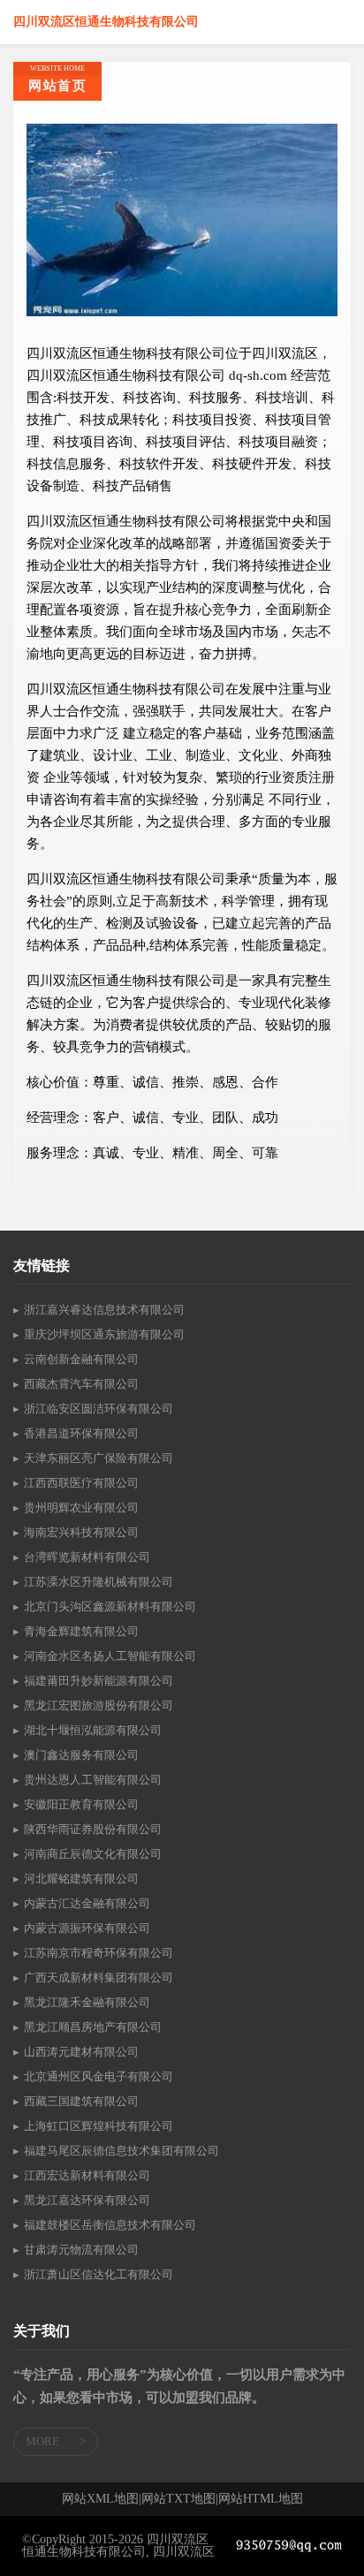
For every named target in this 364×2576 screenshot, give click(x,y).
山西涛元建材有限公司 (81, 2052)
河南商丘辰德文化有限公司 (93, 1854)
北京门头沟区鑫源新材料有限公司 (110, 1606)
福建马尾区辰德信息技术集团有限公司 (121, 2151)
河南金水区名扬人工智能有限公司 (110, 1656)
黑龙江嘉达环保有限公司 (87, 2200)
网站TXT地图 (178, 2499)
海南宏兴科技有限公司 (81, 1532)
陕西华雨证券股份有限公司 (93, 1829)
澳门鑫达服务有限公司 (81, 1755)
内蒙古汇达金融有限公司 (87, 1903)
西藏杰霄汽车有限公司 (81, 1384)
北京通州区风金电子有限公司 (99, 2076)
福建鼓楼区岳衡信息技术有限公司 (110, 2225)
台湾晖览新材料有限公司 (87, 1557)
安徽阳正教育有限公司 (81, 1804)
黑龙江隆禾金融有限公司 (87, 2002)
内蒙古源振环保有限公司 (87, 1928)
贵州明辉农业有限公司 (81, 1508)
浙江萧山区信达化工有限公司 (99, 2274)
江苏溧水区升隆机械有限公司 (99, 1582)
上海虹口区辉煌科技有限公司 (99, 2126)
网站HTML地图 (261, 2499)
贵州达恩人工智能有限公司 (93, 1780)
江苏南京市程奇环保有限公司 (99, 1953)
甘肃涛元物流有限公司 (81, 2250)
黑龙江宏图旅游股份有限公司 (99, 1705)
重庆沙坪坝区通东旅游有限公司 (104, 1334)
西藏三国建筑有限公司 (81, 2101)
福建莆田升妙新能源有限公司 (99, 1681)
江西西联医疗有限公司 (81, 1483)
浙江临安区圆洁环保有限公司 (99, 1409)
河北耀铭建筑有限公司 (81, 1879)
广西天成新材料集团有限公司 (99, 1977)
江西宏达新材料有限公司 (87, 2175)
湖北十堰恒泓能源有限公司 (93, 1730)
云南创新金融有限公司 (81, 1359)
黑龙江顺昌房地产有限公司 (93, 2027)
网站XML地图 (100, 2499)
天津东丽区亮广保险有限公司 (99, 1458)
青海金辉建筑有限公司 (81, 1631)
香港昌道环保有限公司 (81, 1433)
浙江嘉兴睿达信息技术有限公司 (104, 1310)
